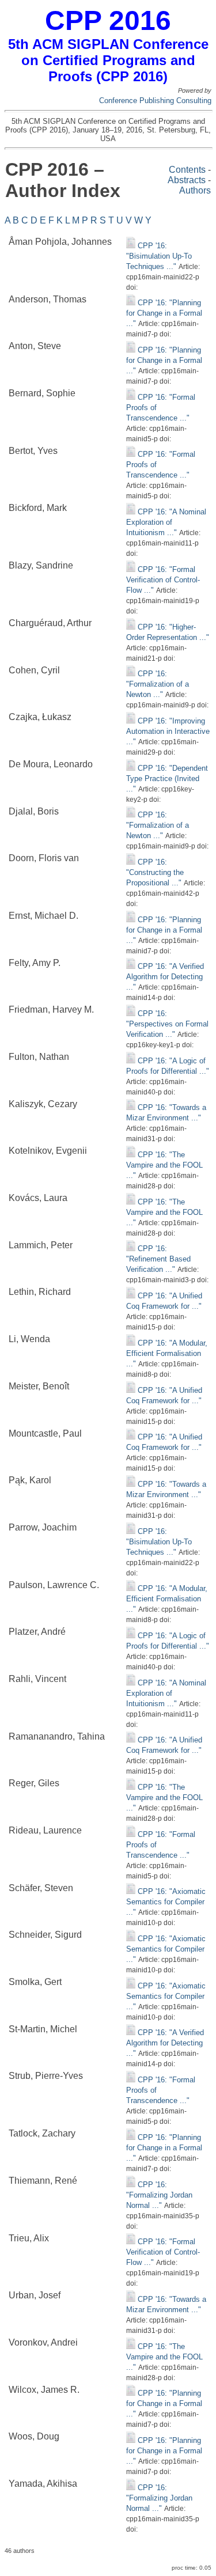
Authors (195, 190)
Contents (187, 170)
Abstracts (187, 180)
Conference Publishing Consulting (155, 101)
